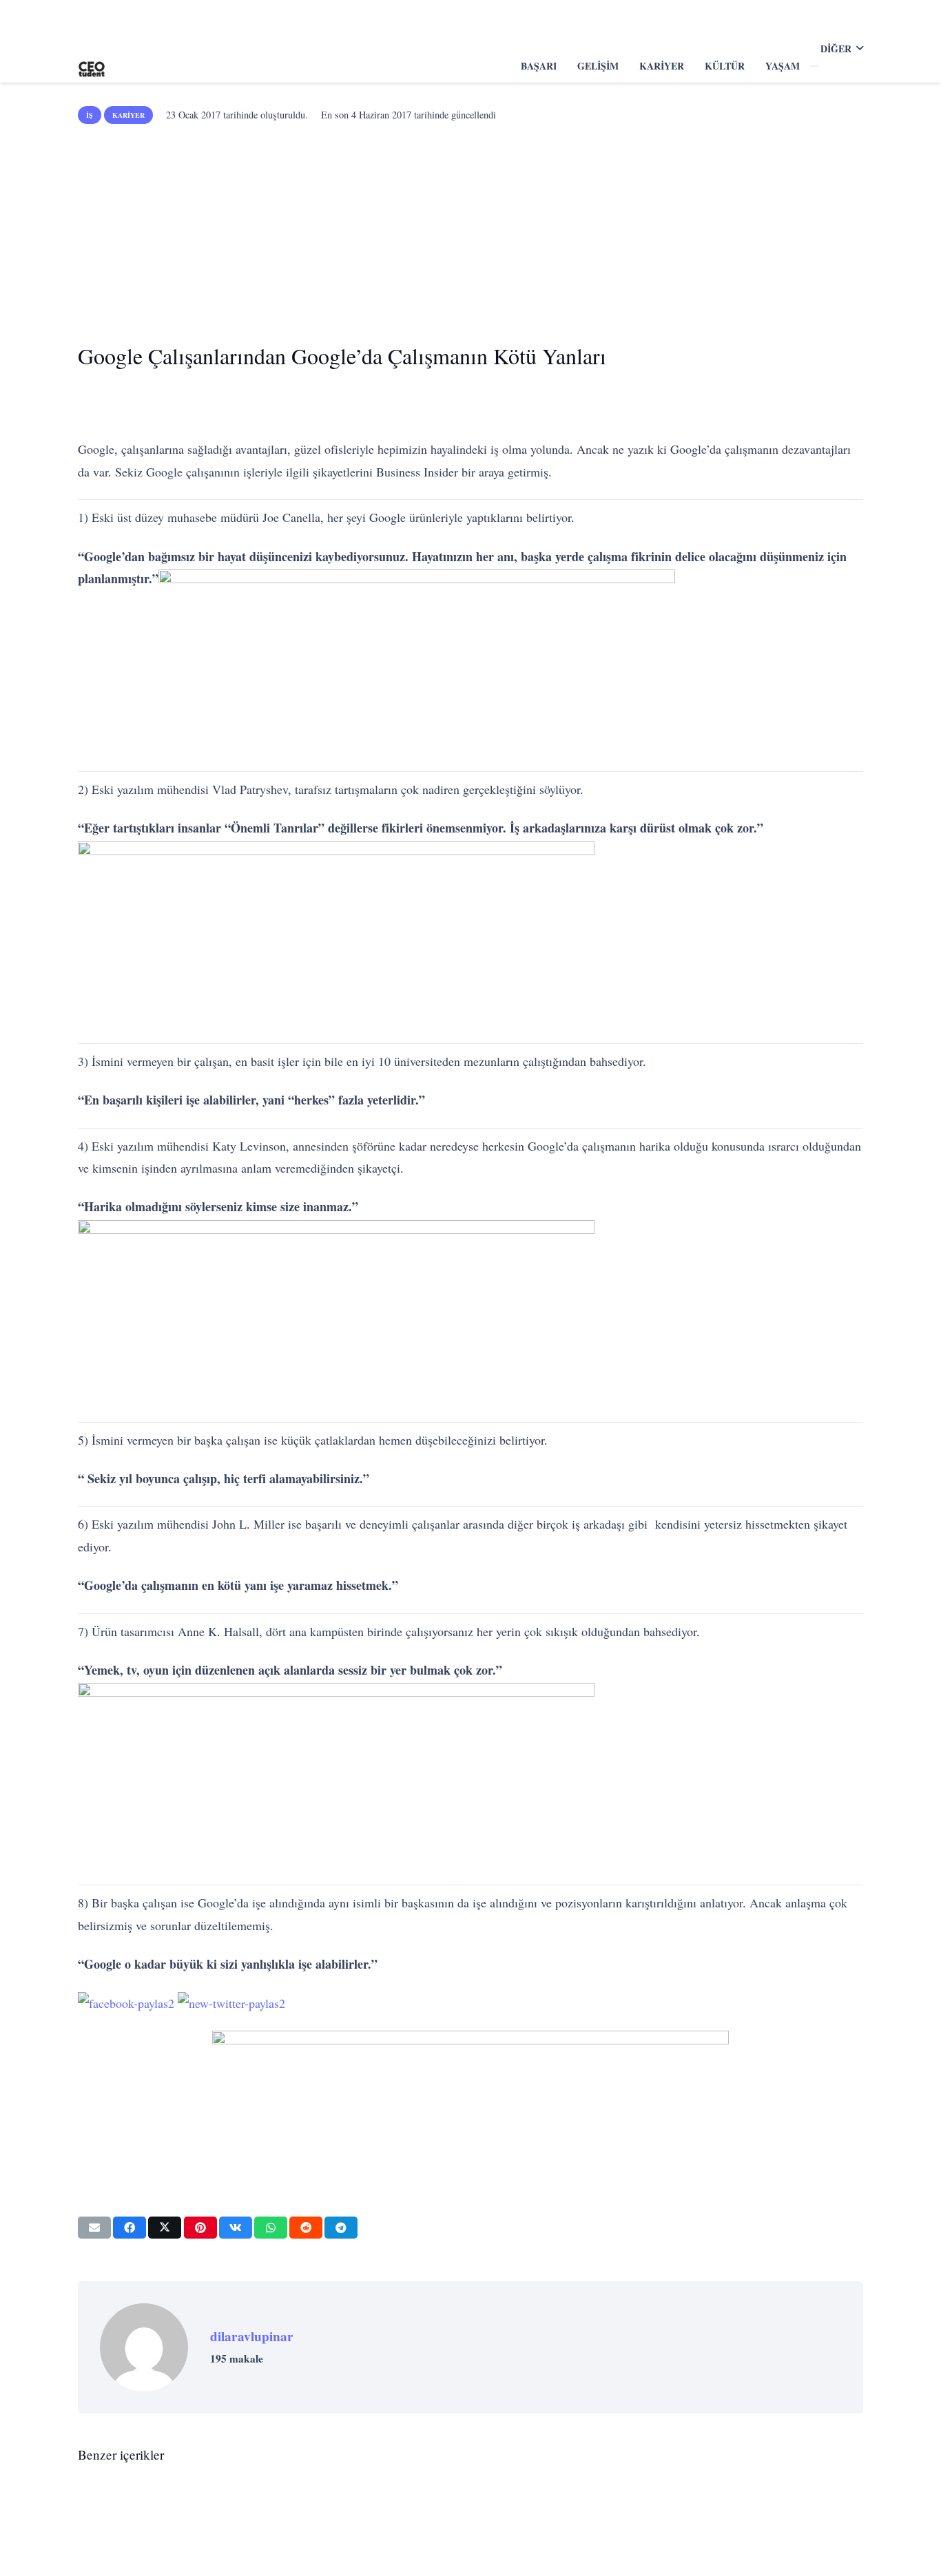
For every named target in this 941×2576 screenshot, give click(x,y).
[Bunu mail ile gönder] (94, 2228)
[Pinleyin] (200, 2228)
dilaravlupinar (252, 2336)
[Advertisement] (470, 229)
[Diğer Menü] (814, 66)
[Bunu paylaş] (130, 2228)
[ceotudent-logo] (92, 65)
